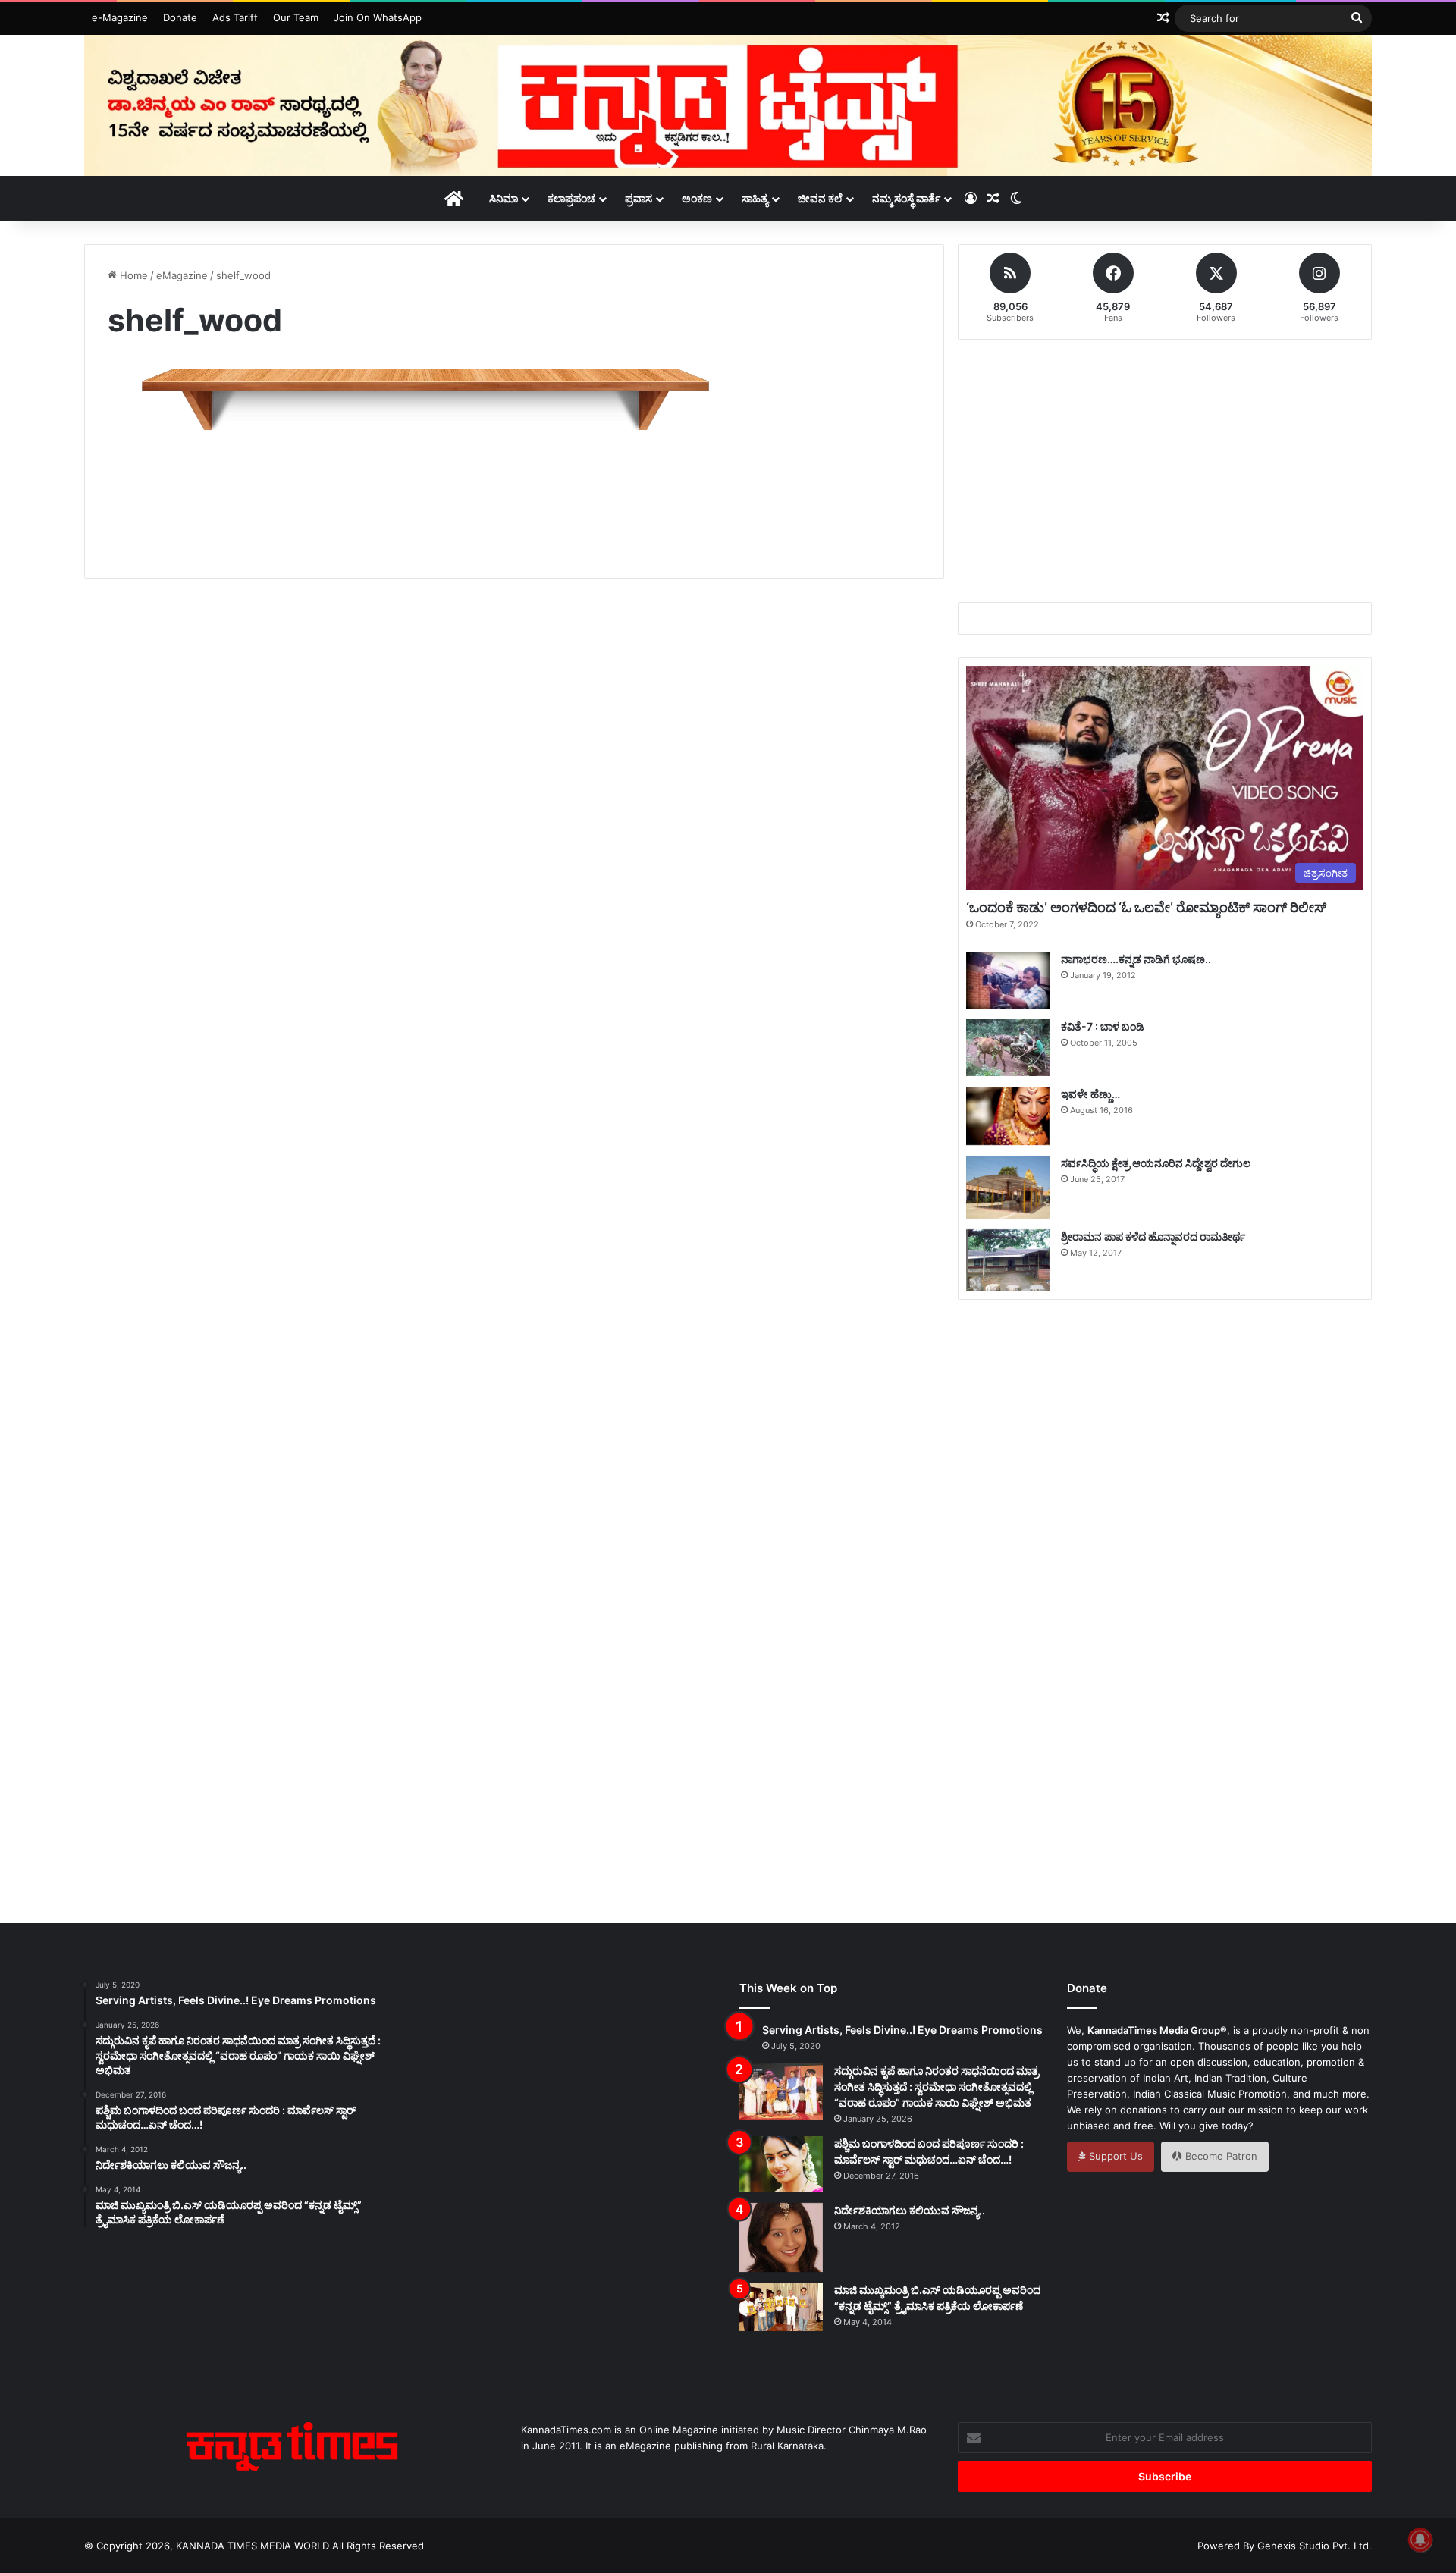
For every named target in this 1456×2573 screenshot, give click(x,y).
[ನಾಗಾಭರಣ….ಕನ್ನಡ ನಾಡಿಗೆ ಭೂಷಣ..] (1008, 980)
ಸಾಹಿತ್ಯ (755, 198)
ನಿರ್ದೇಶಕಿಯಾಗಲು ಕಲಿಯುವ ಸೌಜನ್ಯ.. (910, 2210)
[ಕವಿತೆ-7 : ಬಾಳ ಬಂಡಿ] (1008, 1048)
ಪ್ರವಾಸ (639, 198)
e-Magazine (120, 17)
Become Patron (1220, 2156)
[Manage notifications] (1420, 2540)
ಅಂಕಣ (697, 198)
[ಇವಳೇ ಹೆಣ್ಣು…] (1008, 1116)
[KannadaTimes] (728, 105)
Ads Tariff (235, 17)
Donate (180, 17)
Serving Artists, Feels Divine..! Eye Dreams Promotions (902, 2030)
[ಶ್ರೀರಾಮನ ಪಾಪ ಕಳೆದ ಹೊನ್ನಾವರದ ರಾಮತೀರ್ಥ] (1008, 1261)
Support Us (1114, 2156)
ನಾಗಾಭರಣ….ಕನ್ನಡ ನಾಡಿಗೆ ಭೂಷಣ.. (1136, 959)
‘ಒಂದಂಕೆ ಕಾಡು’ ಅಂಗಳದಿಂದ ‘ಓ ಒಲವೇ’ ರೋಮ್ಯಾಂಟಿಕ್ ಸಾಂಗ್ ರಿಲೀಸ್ (1146, 907)
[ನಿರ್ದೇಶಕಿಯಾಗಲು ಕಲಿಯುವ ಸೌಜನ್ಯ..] (781, 2238)
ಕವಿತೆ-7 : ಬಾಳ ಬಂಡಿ (1103, 1026)
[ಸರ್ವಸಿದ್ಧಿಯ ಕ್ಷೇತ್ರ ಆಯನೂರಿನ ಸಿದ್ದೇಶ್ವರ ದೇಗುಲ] (1008, 1187)
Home (132, 275)
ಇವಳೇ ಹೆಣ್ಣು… (1090, 1094)
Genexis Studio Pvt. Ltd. (1315, 2546)
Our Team (296, 17)
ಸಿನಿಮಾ (504, 198)
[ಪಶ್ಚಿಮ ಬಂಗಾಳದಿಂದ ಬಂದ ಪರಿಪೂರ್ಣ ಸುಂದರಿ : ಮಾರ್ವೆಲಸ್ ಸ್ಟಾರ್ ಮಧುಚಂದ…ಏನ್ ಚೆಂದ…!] (781, 2164)
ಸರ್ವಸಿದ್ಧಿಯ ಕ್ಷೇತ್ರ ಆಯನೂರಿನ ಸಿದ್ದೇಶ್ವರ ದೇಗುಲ (1156, 1163)
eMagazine (182, 275)
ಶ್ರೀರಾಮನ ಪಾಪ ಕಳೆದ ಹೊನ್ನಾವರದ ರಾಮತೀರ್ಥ (1153, 1236)
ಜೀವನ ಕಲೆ (820, 198)
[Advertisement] (514, 492)
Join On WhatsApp (378, 17)
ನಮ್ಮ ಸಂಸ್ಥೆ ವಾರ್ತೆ (906, 198)
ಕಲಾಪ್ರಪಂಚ (571, 198)
